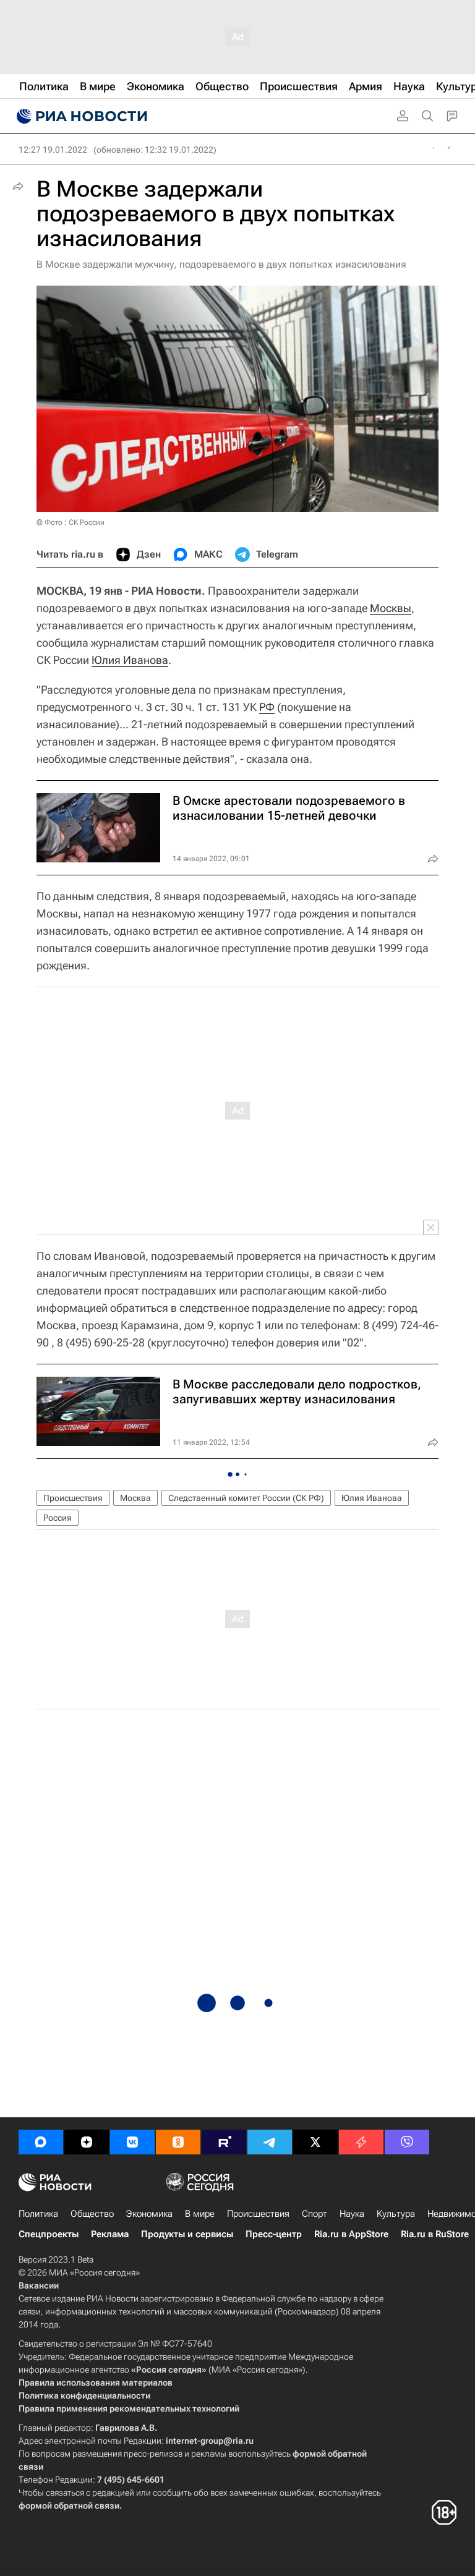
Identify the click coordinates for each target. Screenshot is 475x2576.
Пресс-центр (274, 2234)
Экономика (149, 2214)
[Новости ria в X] (315, 2142)
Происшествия (73, 1498)
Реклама (110, 2234)
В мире (200, 2214)
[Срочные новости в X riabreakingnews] (361, 2142)
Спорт (315, 2214)
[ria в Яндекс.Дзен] (87, 2142)
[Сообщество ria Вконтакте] (132, 2142)
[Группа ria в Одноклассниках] (178, 2142)
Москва (135, 1498)
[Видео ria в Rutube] (224, 2142)
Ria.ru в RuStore (435, 2234)
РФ (267, 707)
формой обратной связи (69, 2506)
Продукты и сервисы (187, 2234)
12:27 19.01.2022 (53, 150)
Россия (58, 1518)
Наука (352, 2214)
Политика (38, 2214)
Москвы (391, 608)
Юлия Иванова (130, 660)
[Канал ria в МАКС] (41, 2142)
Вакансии (39, 2285)
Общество (92, 2214)
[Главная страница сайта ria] (80, 116)
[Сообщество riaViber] (407, 2142)
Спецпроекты (49, 2234)
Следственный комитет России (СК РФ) (246, 1498)
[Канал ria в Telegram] (270, 2142)
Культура (396, 2214)
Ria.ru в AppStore (351, 2234)
